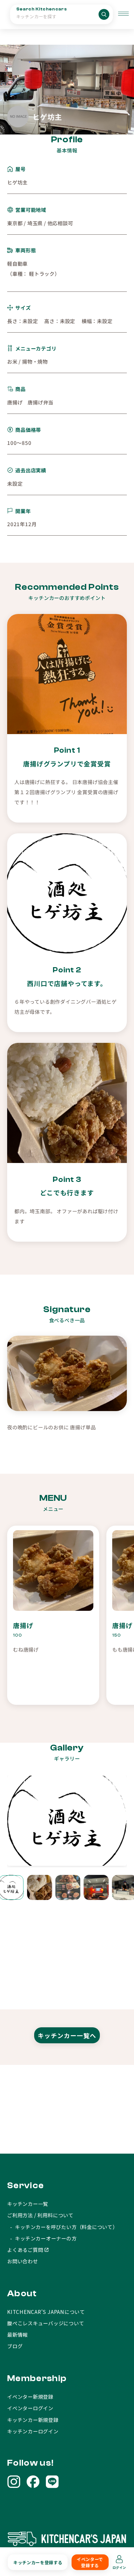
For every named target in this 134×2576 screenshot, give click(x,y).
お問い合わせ (23, 2261)
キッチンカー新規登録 (33, 2420)
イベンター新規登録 (30, 2396)
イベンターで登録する (90, 2562)
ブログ (15, 2346)
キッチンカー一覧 (28, 2204)
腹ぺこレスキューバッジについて (46, 2323)
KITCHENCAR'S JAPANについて (46, 2312)
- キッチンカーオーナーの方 (42, 2238)
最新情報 (17, 2334)
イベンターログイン (30, 2408)
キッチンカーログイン (33, 2431)
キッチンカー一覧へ (67, 2035)
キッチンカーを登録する (38, 2562)
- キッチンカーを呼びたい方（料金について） (62, 2227)
